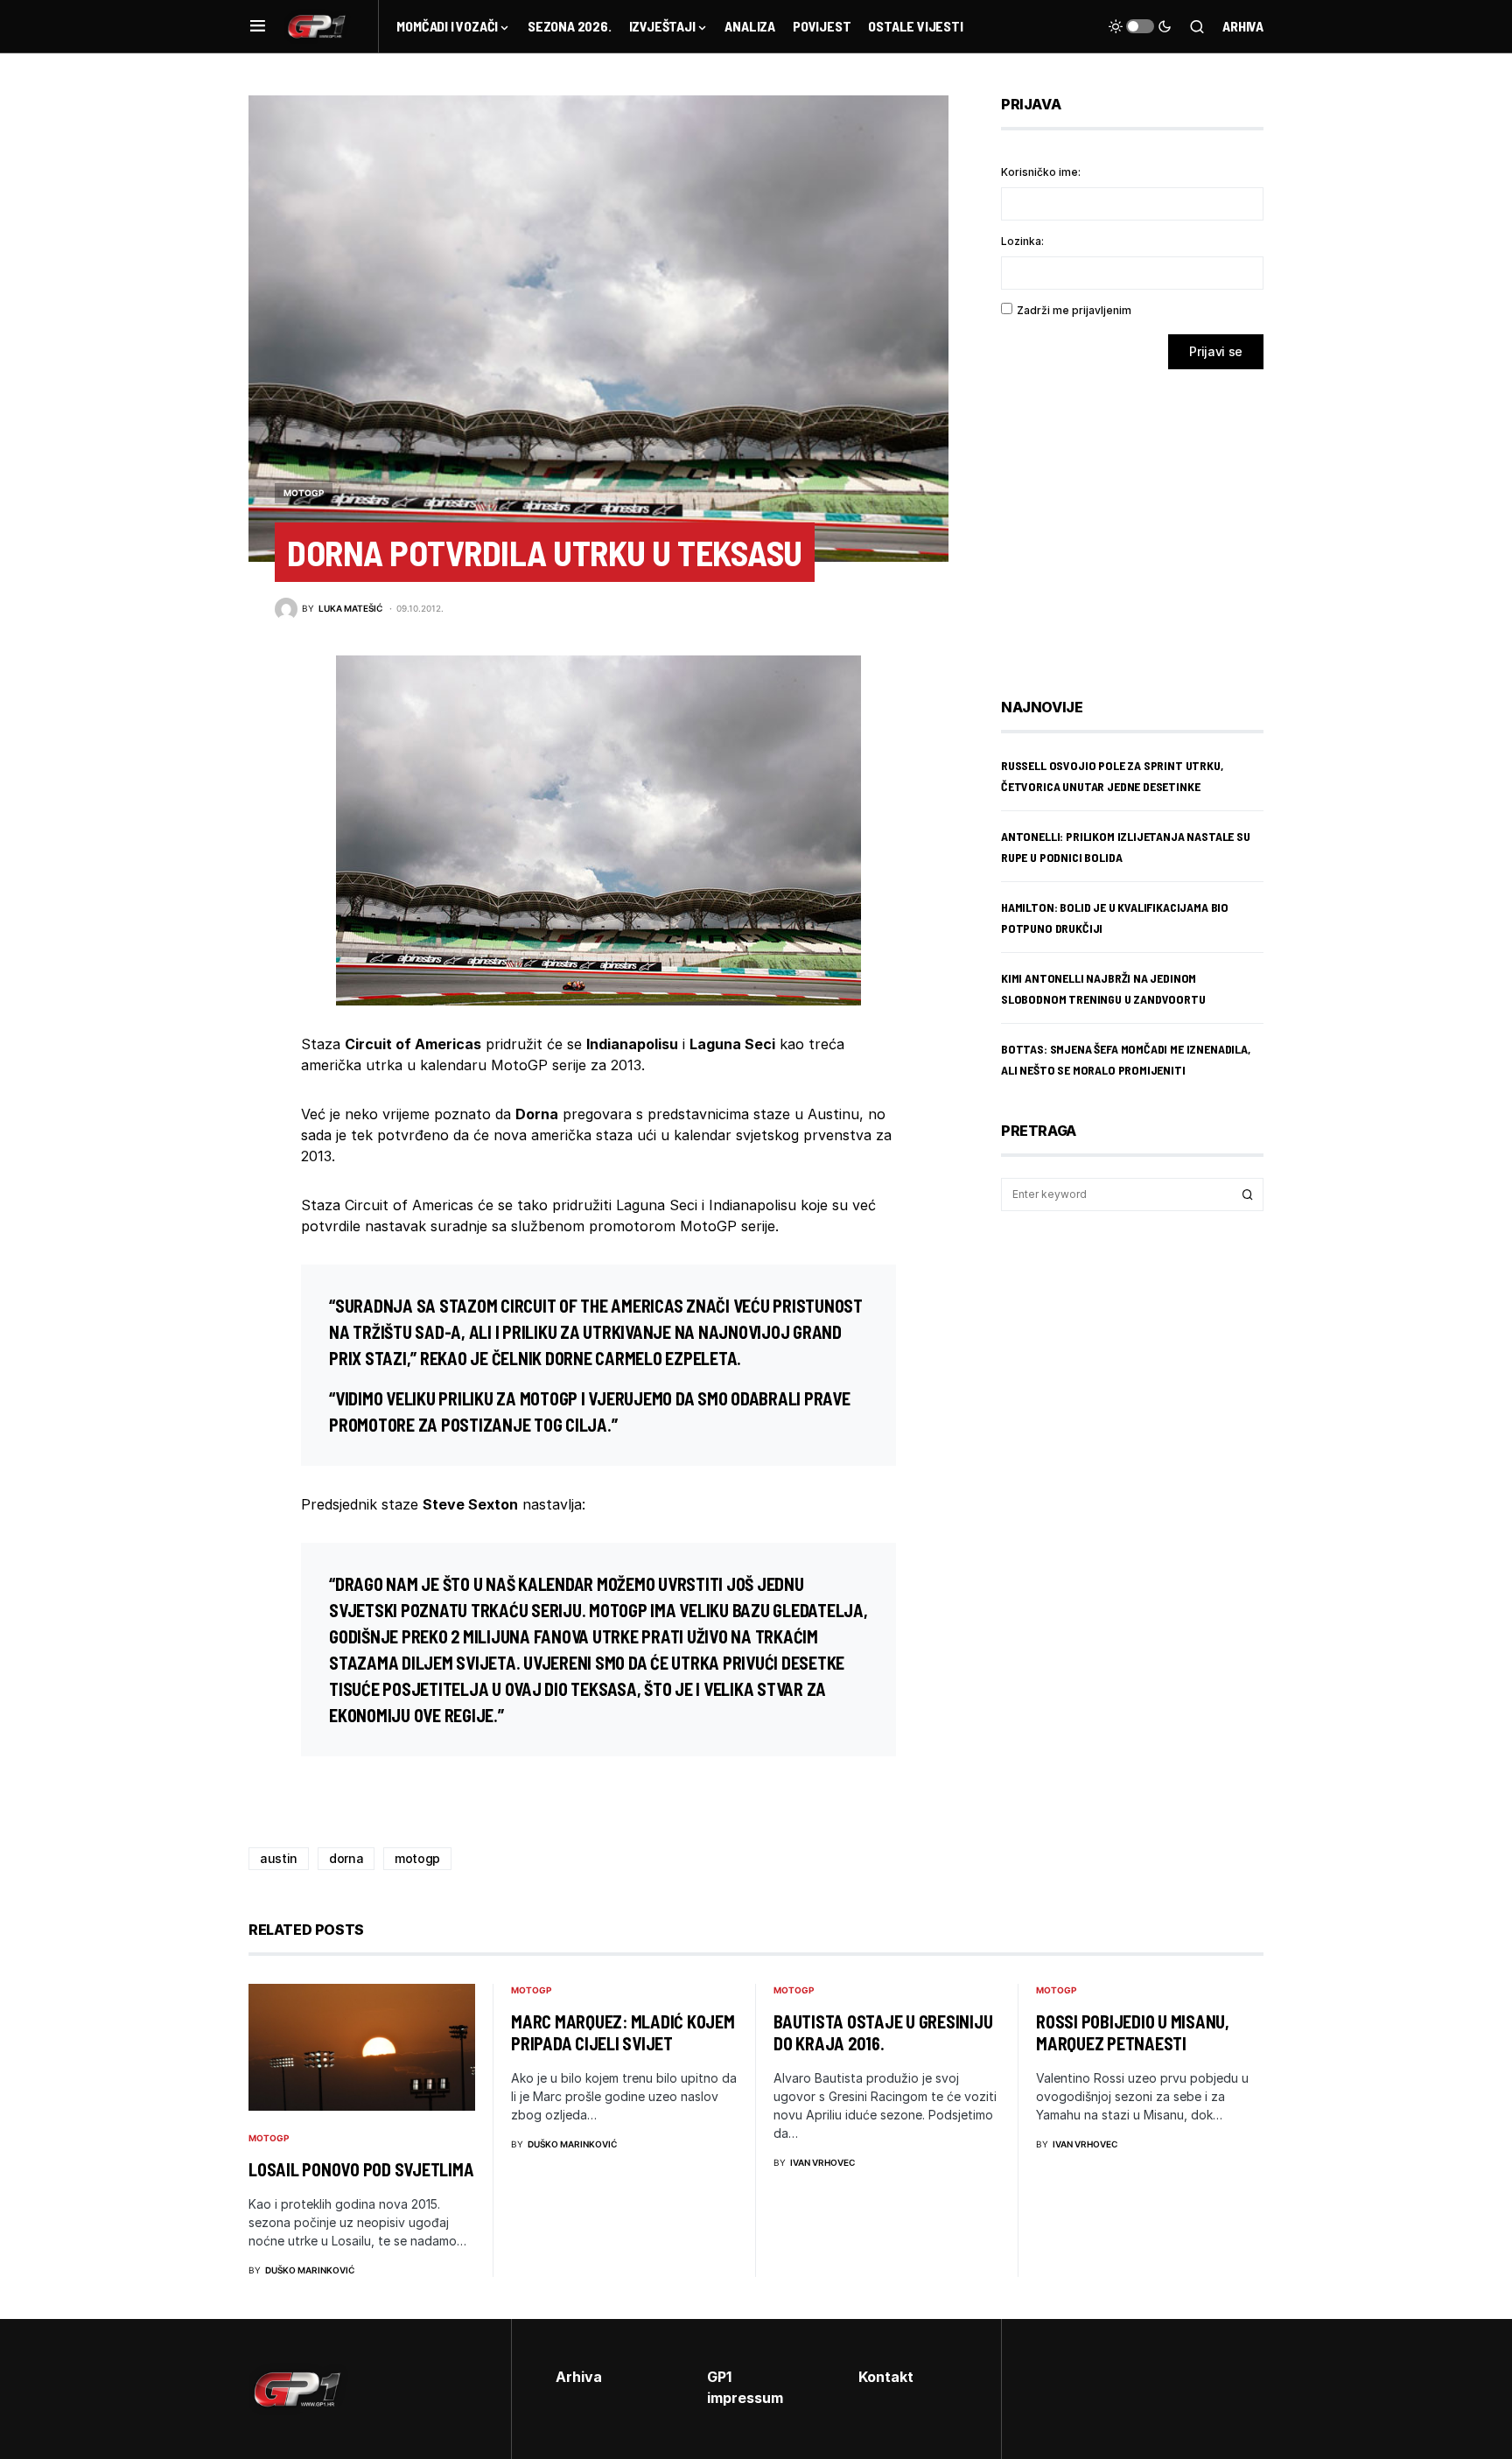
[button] (258, 26)
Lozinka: (1022, 241)
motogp (417, 1858)
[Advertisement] (1141, 521)
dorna (346, 1858)
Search (1248, 1194)
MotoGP (304, 493)
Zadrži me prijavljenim (1074, 310)
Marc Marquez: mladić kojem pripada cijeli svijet (623, 2032)
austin (279, 1858)
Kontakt (886, 2377)
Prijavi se (1216, 351)
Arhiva (1243, 26)
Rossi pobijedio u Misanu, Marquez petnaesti (1133, 2032)
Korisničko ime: (1041, 172)
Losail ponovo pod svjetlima (361, 2169)
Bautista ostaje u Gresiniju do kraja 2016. (883, 2032)
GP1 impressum (745, 2387)
